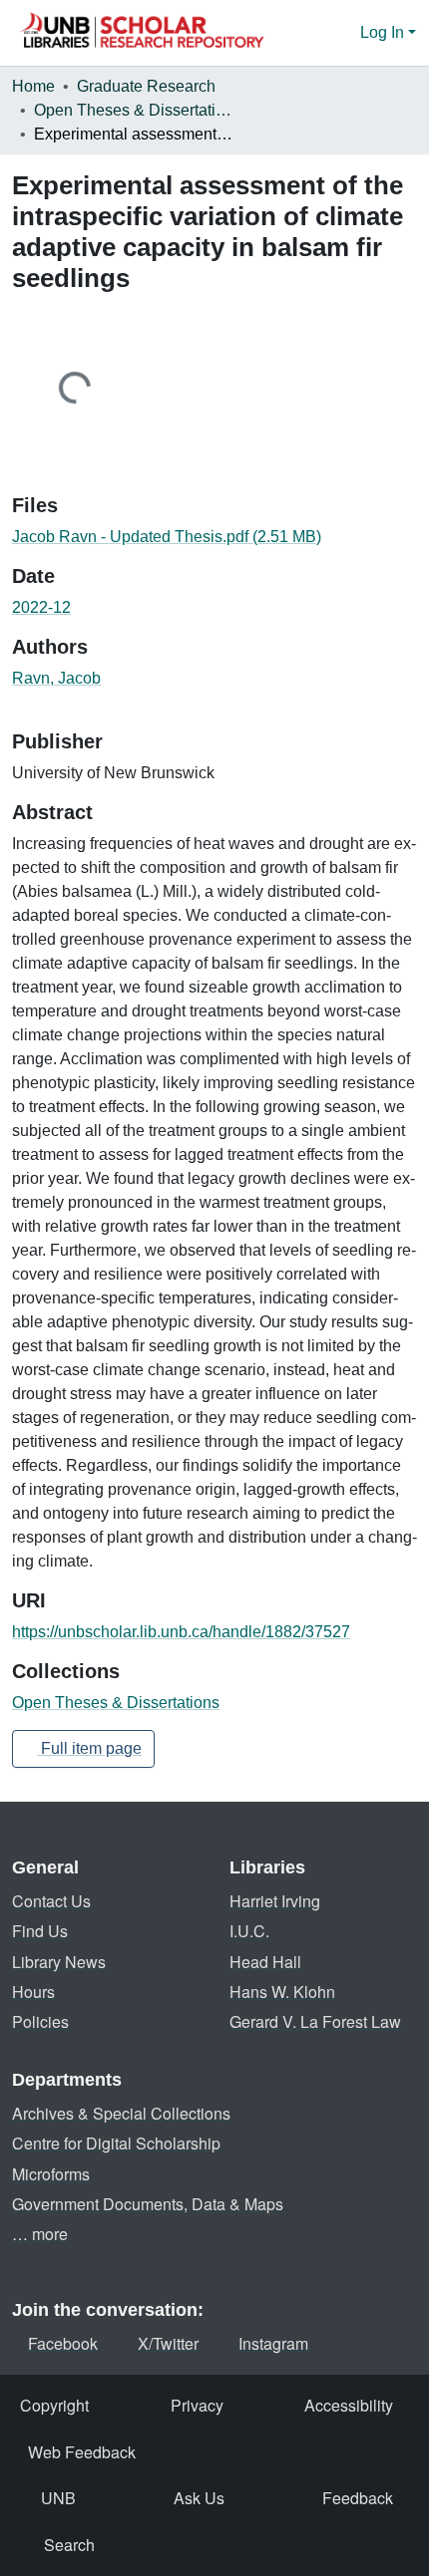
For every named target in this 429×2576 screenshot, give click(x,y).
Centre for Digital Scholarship (116, 2143)
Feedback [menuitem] (358, 2498)
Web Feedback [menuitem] (82, 2452)
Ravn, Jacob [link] (56, 678)
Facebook (63, 2343)
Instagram (273, 2343)
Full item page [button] (89, 1748)
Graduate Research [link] (146, 86)
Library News (59, 1962)
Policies (40, 2021)
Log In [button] (384, 32)
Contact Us (51, 1901)
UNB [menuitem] (58, 2498)
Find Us (40, 1931)
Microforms (51, 2174)
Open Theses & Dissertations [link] (134, 110)
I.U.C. (249, 1931)
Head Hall (265, 1962)
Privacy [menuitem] (197, 2405)
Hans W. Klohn (282, 1992)
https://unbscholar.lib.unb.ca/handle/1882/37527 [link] (181, 1632)
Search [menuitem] (69, 2545)
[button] (142, 33)
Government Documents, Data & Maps (148, 2204)
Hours (33, 1992)
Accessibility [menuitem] (349, 2405)
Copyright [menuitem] (54, 2405)
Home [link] (33, 86)
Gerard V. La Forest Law (315, 2021)
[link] (214, 537)
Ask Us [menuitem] (199, 2498)
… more (40, 2234)
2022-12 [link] (41, 607)
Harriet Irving (275, 1901)
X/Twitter (168, 2343)
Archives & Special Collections (121, 2113)
